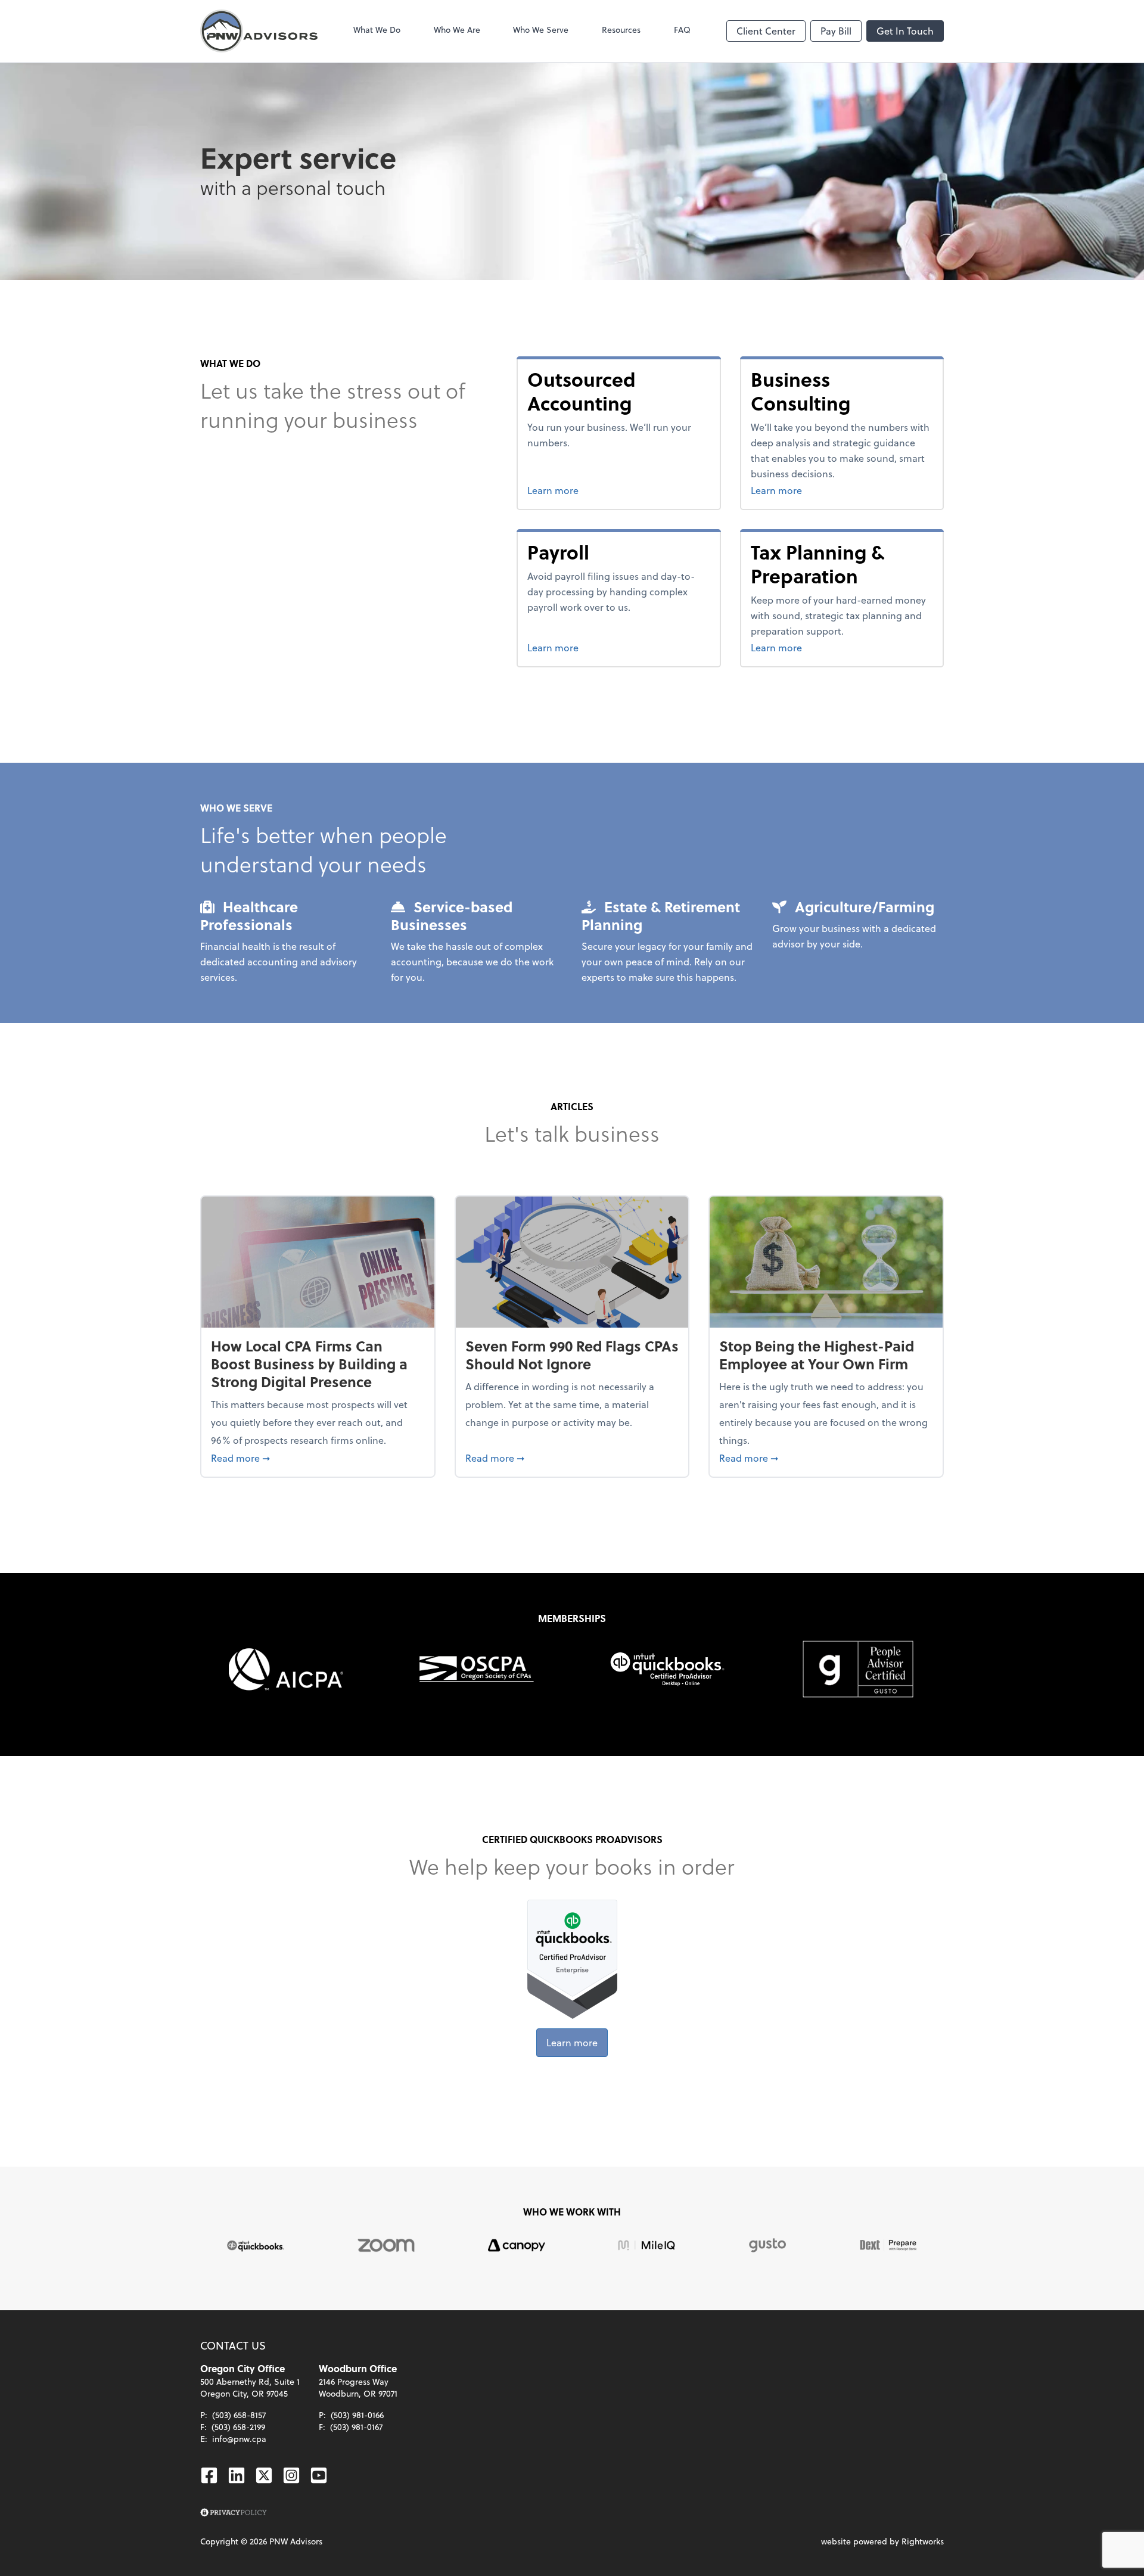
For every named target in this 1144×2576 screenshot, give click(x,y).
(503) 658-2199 (238, 2427)
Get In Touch (905, 31)
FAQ (682, 29)
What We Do (377, 29)
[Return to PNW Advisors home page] (259, 31)
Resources (621, 29)
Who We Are (457, 29)
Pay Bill (836, 31)
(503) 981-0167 (356, 2427)
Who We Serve (541, 29)
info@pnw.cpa (239, 2439)
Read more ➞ (318, 1458)
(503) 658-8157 (239, 2415)
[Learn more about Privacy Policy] (234, 2513)
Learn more (594, 490)
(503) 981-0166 (357, 2415)
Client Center (766, 31)
